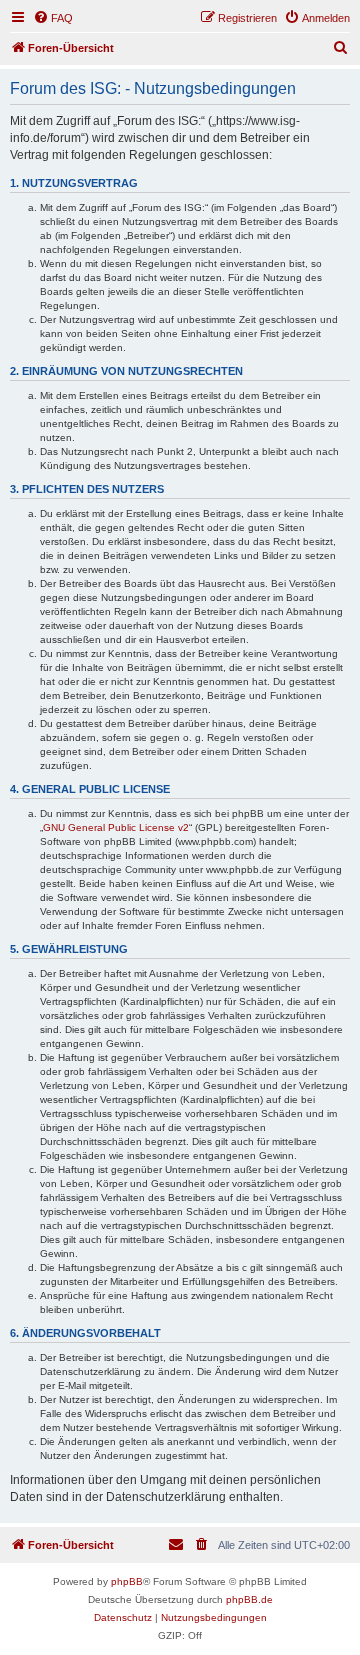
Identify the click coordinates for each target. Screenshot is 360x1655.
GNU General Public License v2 (116, 827)
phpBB (127, 1581)
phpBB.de (249, 1599)
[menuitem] (53, 18)
